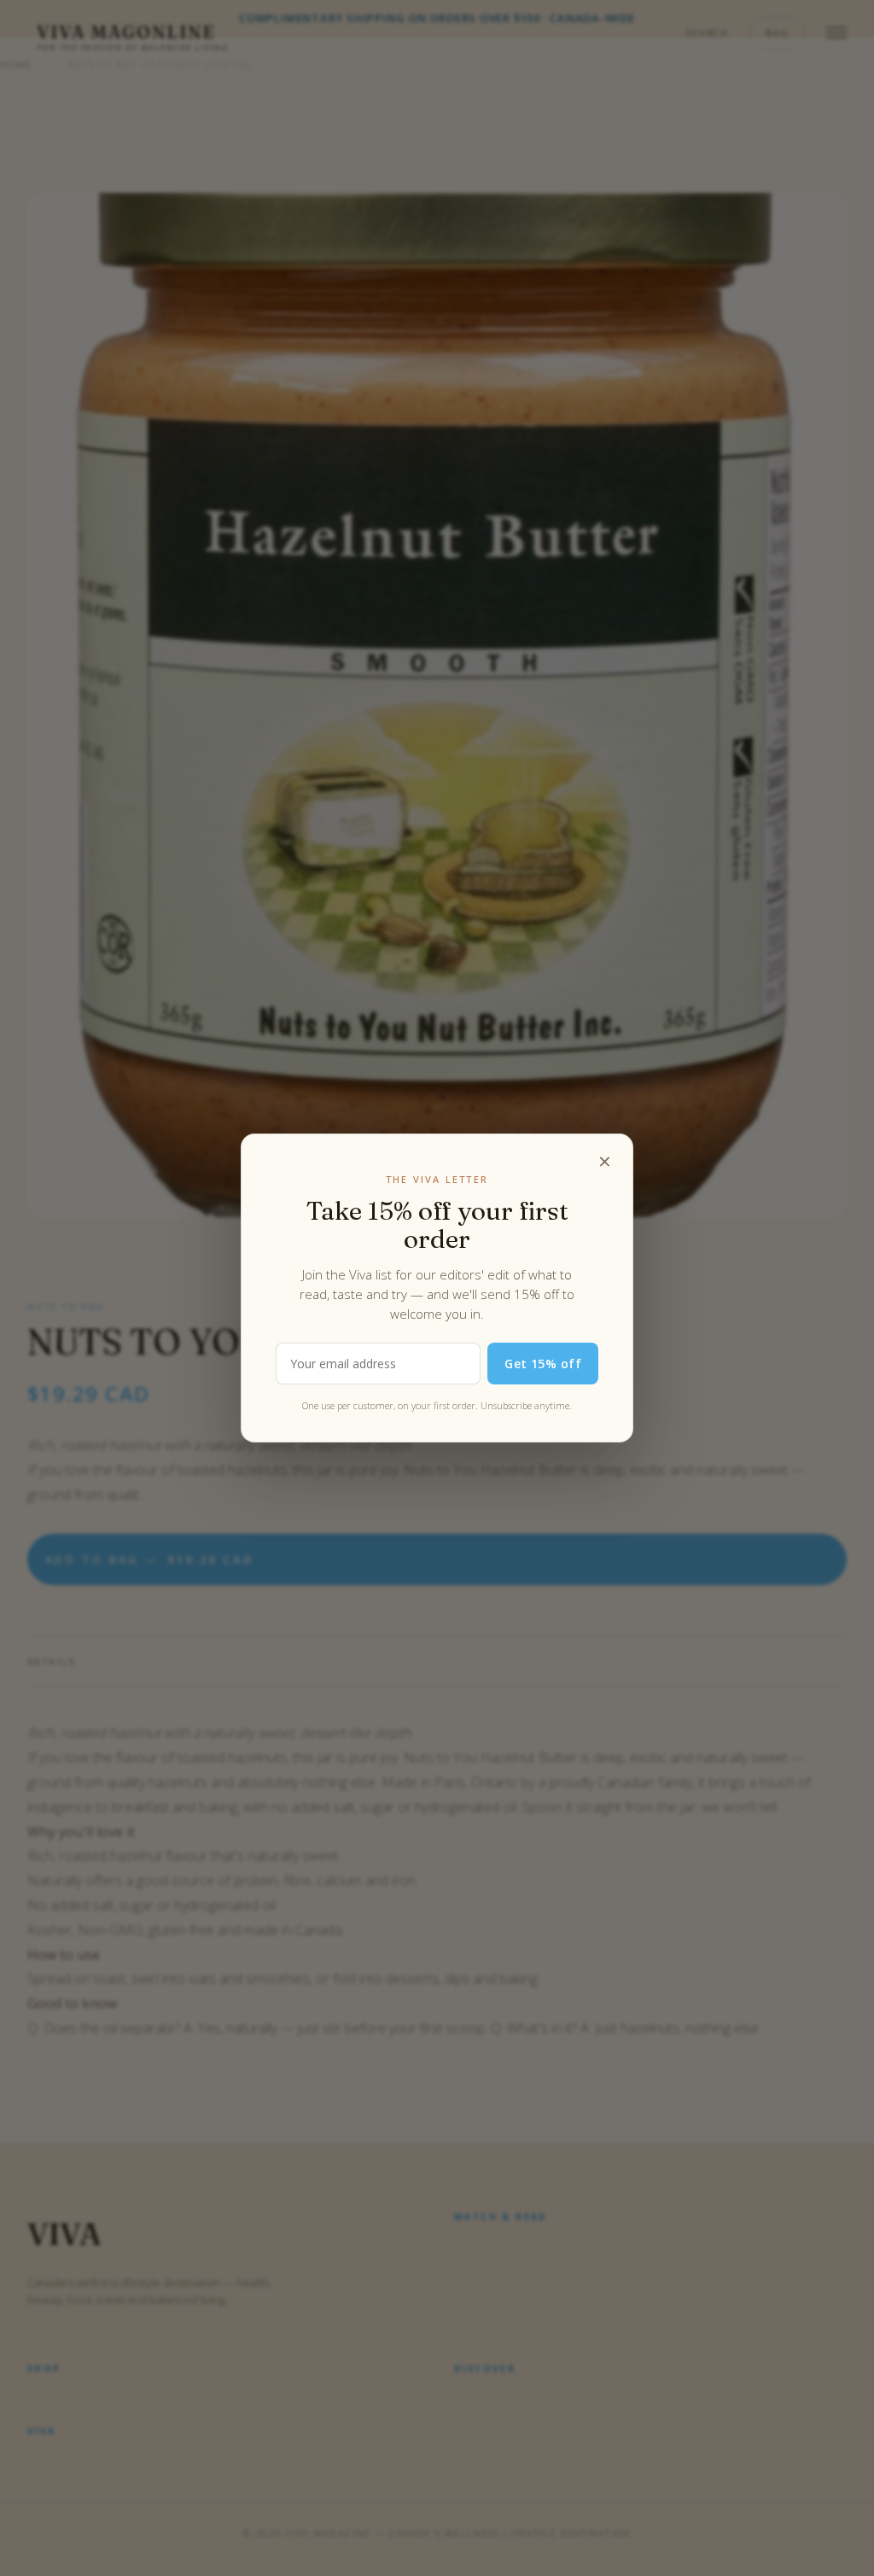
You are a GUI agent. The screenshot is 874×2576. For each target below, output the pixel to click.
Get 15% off (543, 1364)
